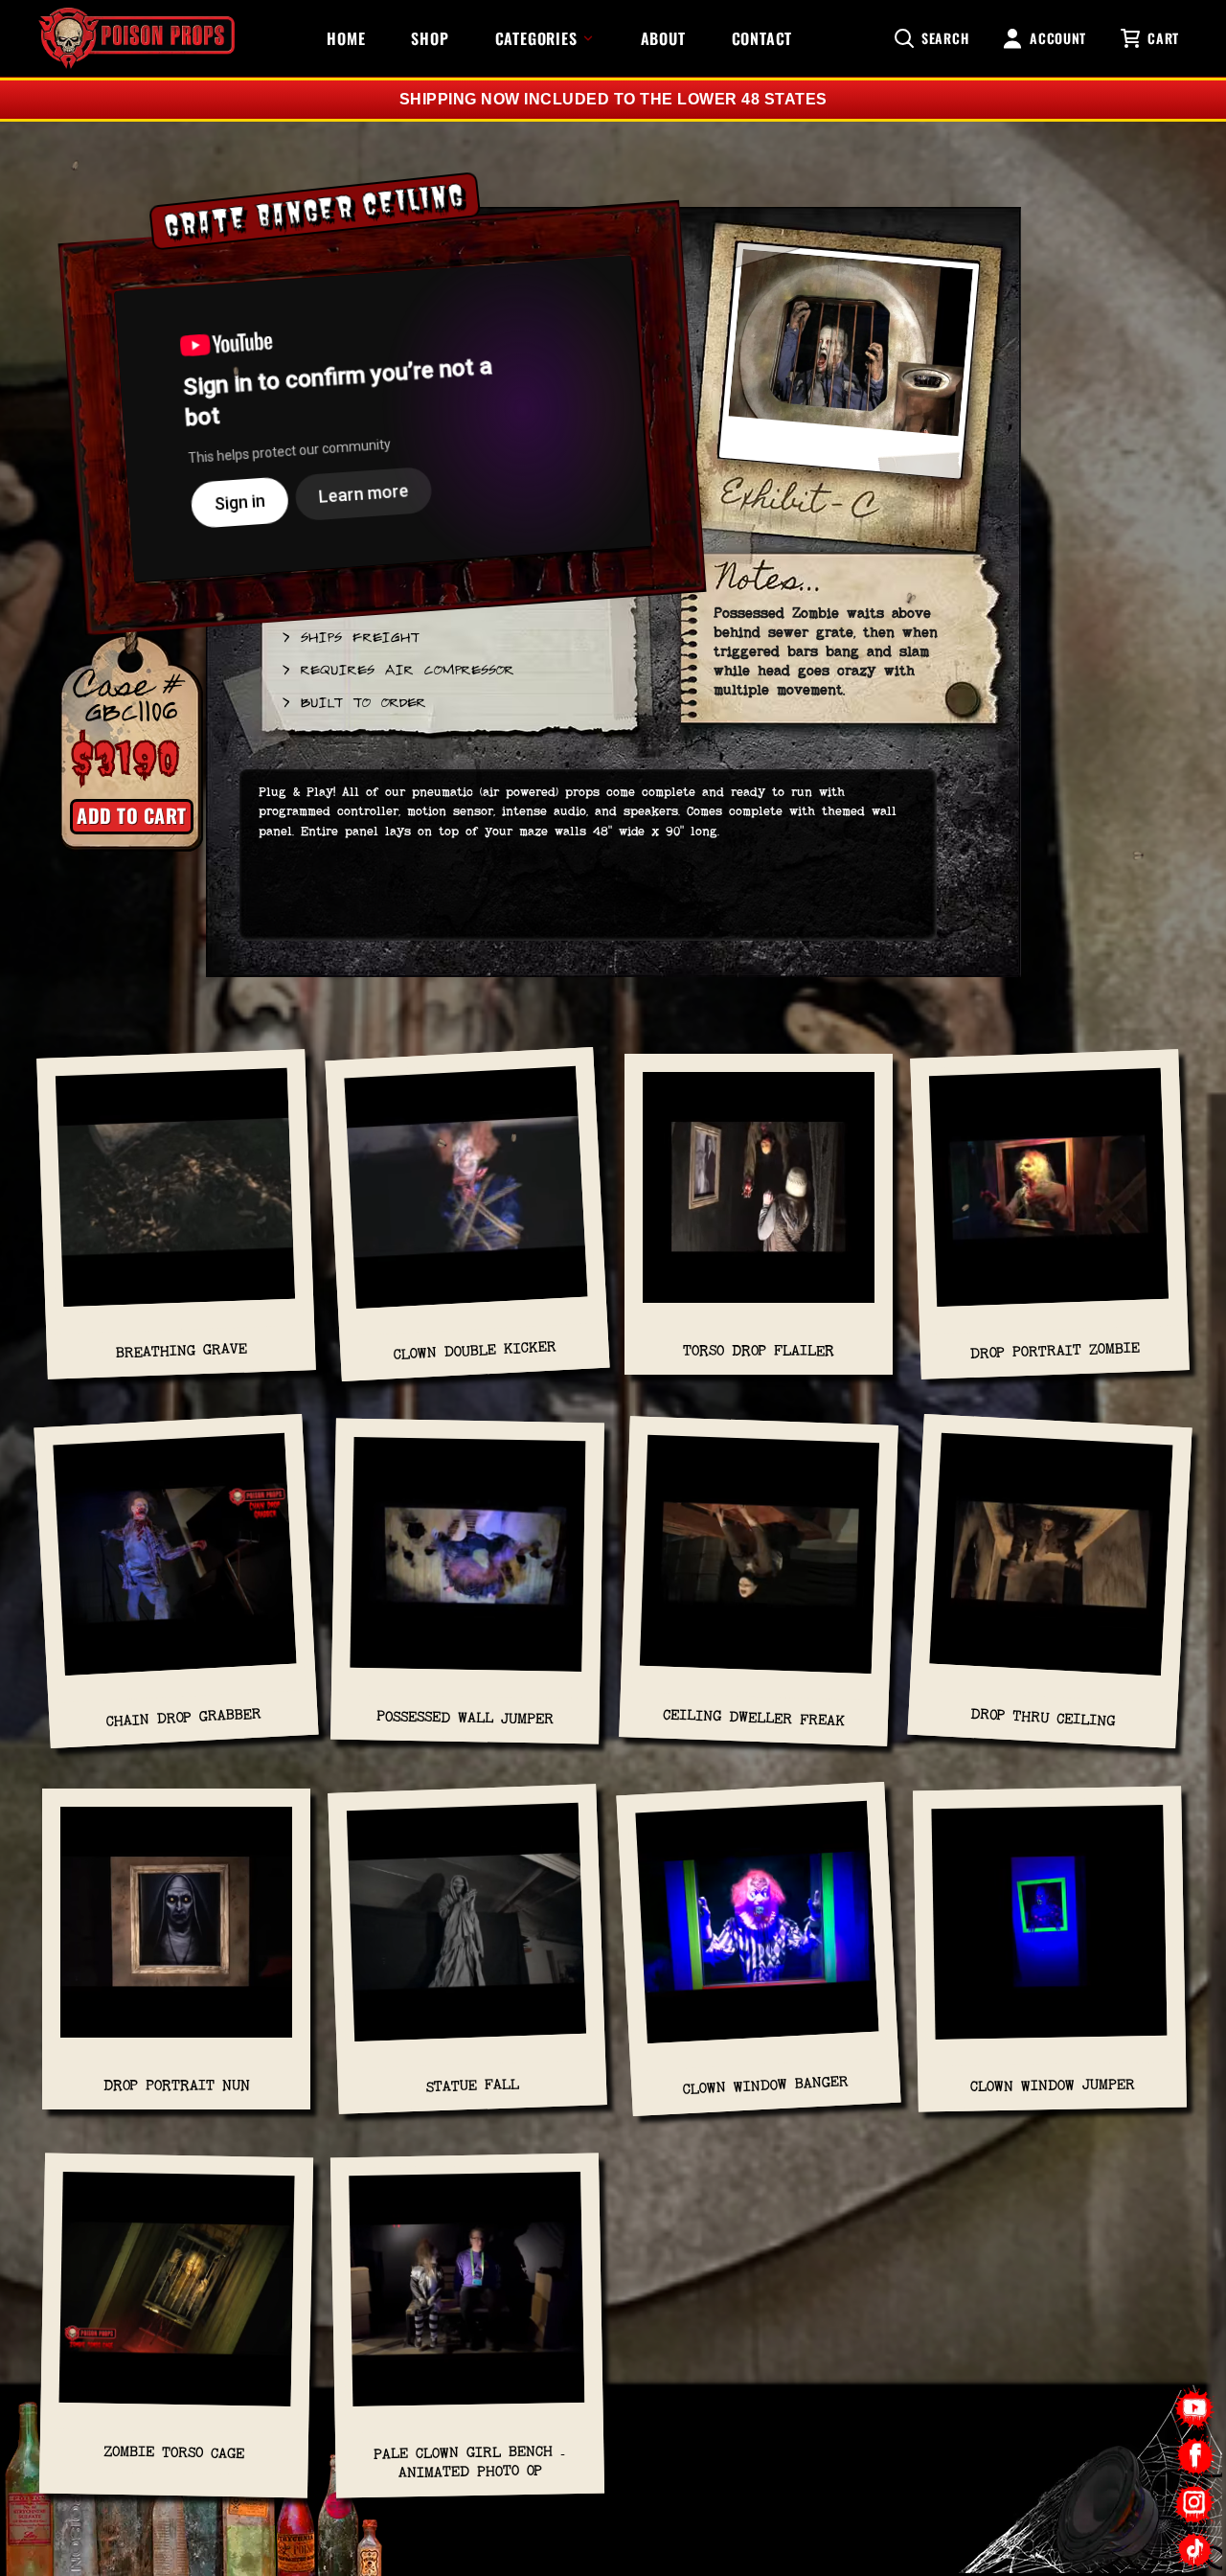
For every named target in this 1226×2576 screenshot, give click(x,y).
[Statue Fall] (467, 1931)
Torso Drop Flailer (759, 1350)
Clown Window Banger (766, 2085)
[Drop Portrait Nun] (176, 1932)
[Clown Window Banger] (758, 1931)
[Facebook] (1195, 2456)
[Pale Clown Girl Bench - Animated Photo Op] (467, 2299)
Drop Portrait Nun (177, 2085)
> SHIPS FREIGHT (350, 636)
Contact (762, 38)
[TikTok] (1195, 2550)
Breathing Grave (181, 1351)
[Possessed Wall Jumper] (468, 1564)
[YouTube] (1195, 2409)
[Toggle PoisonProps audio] (1106, 2498)
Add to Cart (132, 815)
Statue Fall (472, 2085)
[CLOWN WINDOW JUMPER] (1049, 1931)
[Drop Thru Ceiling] (1051, 1564)
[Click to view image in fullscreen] (849, 369)
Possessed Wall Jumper (465, 1718)
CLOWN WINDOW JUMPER (1052, 2085)
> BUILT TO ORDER (353, 701)
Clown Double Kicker (475, 1351)
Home (346, 38)
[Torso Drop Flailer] (759, 1197)
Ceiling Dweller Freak (754, 1718)
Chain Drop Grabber (183, 1717)
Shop (430, 38)
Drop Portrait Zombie (1054, 1350)
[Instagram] (1195, 2503)
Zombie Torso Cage (174, 2452)
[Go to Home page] (136, 38)
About (663, 38)
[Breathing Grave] (176, 1197)
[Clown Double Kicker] (466, 1197)
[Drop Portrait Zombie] (1050, 1197)
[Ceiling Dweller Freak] (760, 1564)
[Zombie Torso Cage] (177, 2299)
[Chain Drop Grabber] (175, 1564)
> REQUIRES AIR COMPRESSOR (397, 669)
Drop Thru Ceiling (1043, 1718)
